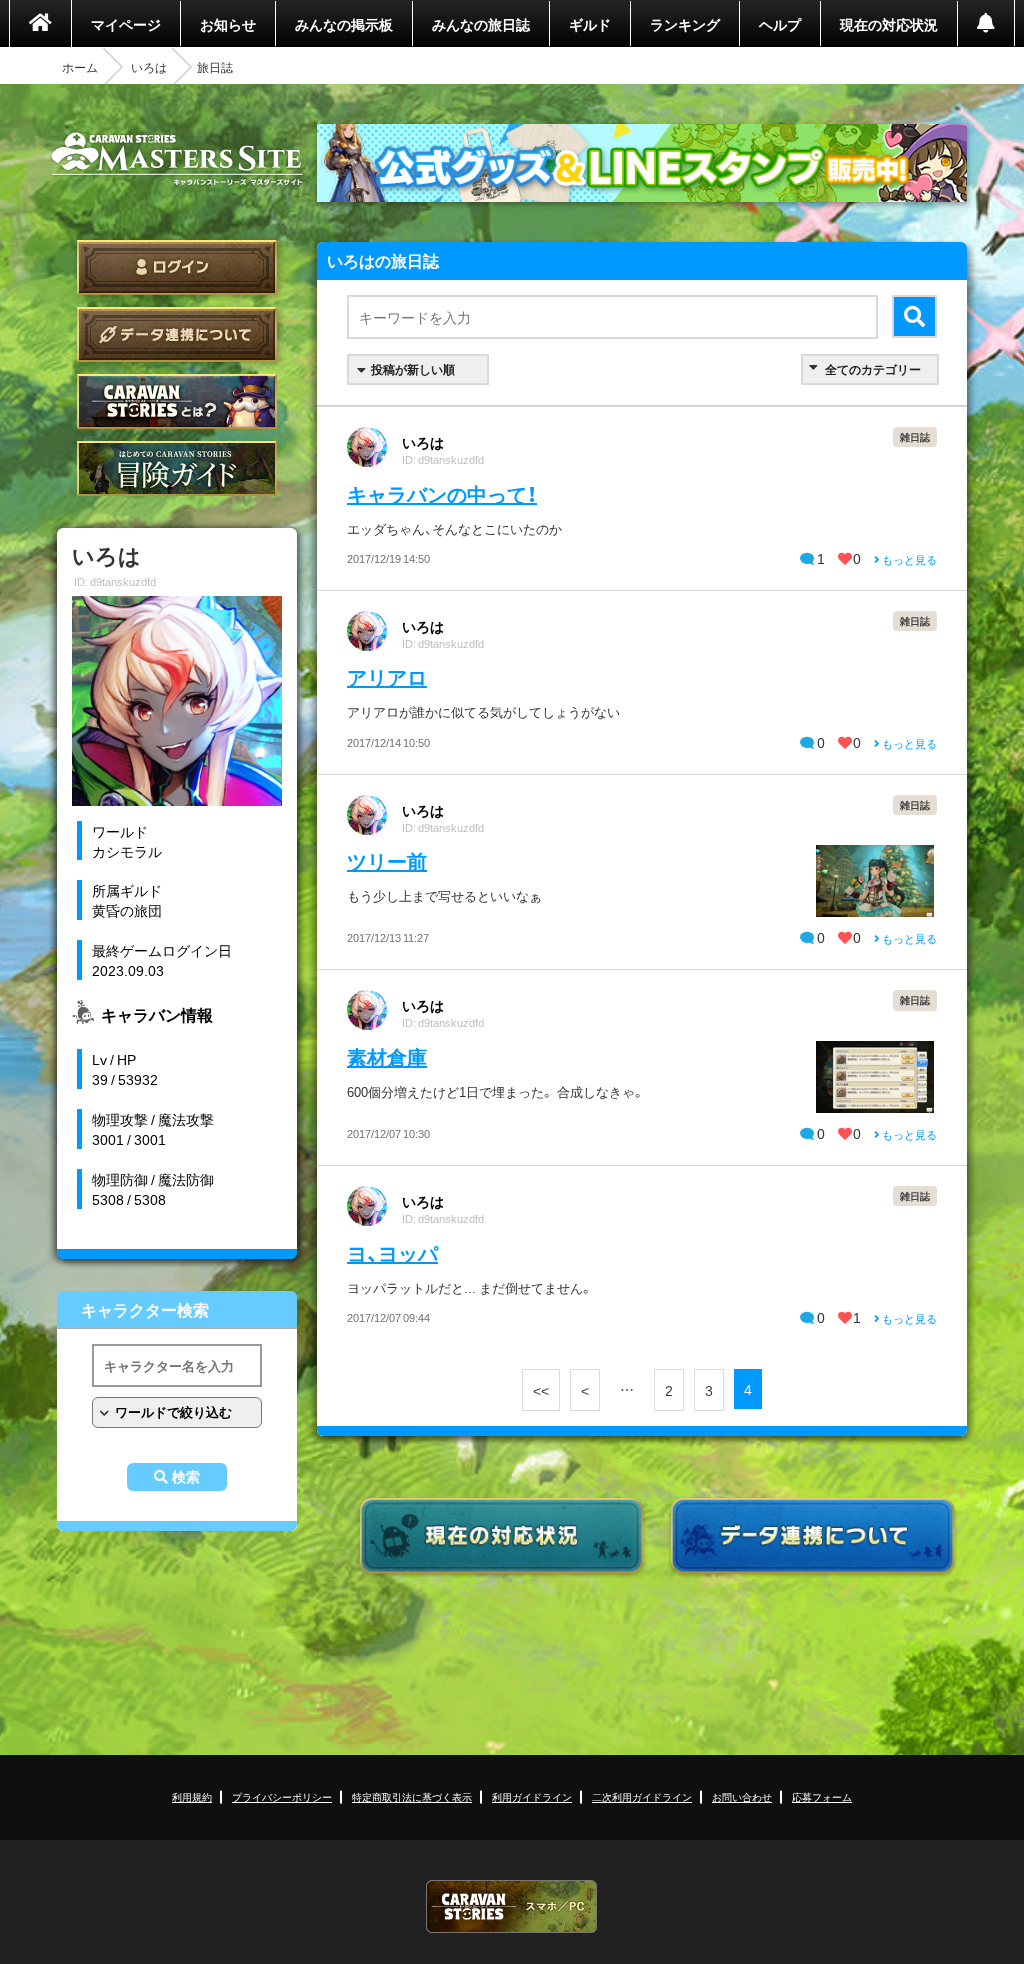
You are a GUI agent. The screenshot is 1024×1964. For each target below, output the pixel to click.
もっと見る (908, 559)
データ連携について (177, 334)
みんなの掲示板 (344, 24)
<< (541, 1390)
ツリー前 (387, 860)
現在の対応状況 (889, 24)
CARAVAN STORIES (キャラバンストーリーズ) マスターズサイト (177, 159)
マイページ (126, 24)
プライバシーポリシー (282, 1796)
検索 (186, 1477)
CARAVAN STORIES (512, 1906)
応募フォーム (822, 1796)
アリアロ (387, 676)
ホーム (80, 67)
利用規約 (192, 1796)
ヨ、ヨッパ (392, 1252)
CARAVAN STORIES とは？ (177, 401)
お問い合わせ (742, 1796)
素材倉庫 (387, 1056)
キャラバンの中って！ (442, 493)
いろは (149, 67)
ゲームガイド (177, 468)
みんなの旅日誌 (481, 24)
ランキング (685, 24)
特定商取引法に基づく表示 (412, 1796)
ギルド (590, 24)
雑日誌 (915, 436)
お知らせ (228, 24)
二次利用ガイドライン (642, 1796)
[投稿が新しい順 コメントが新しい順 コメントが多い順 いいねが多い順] (418, 369)
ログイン (177, 267)
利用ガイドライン (532, 1796)
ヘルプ (780, 24)
